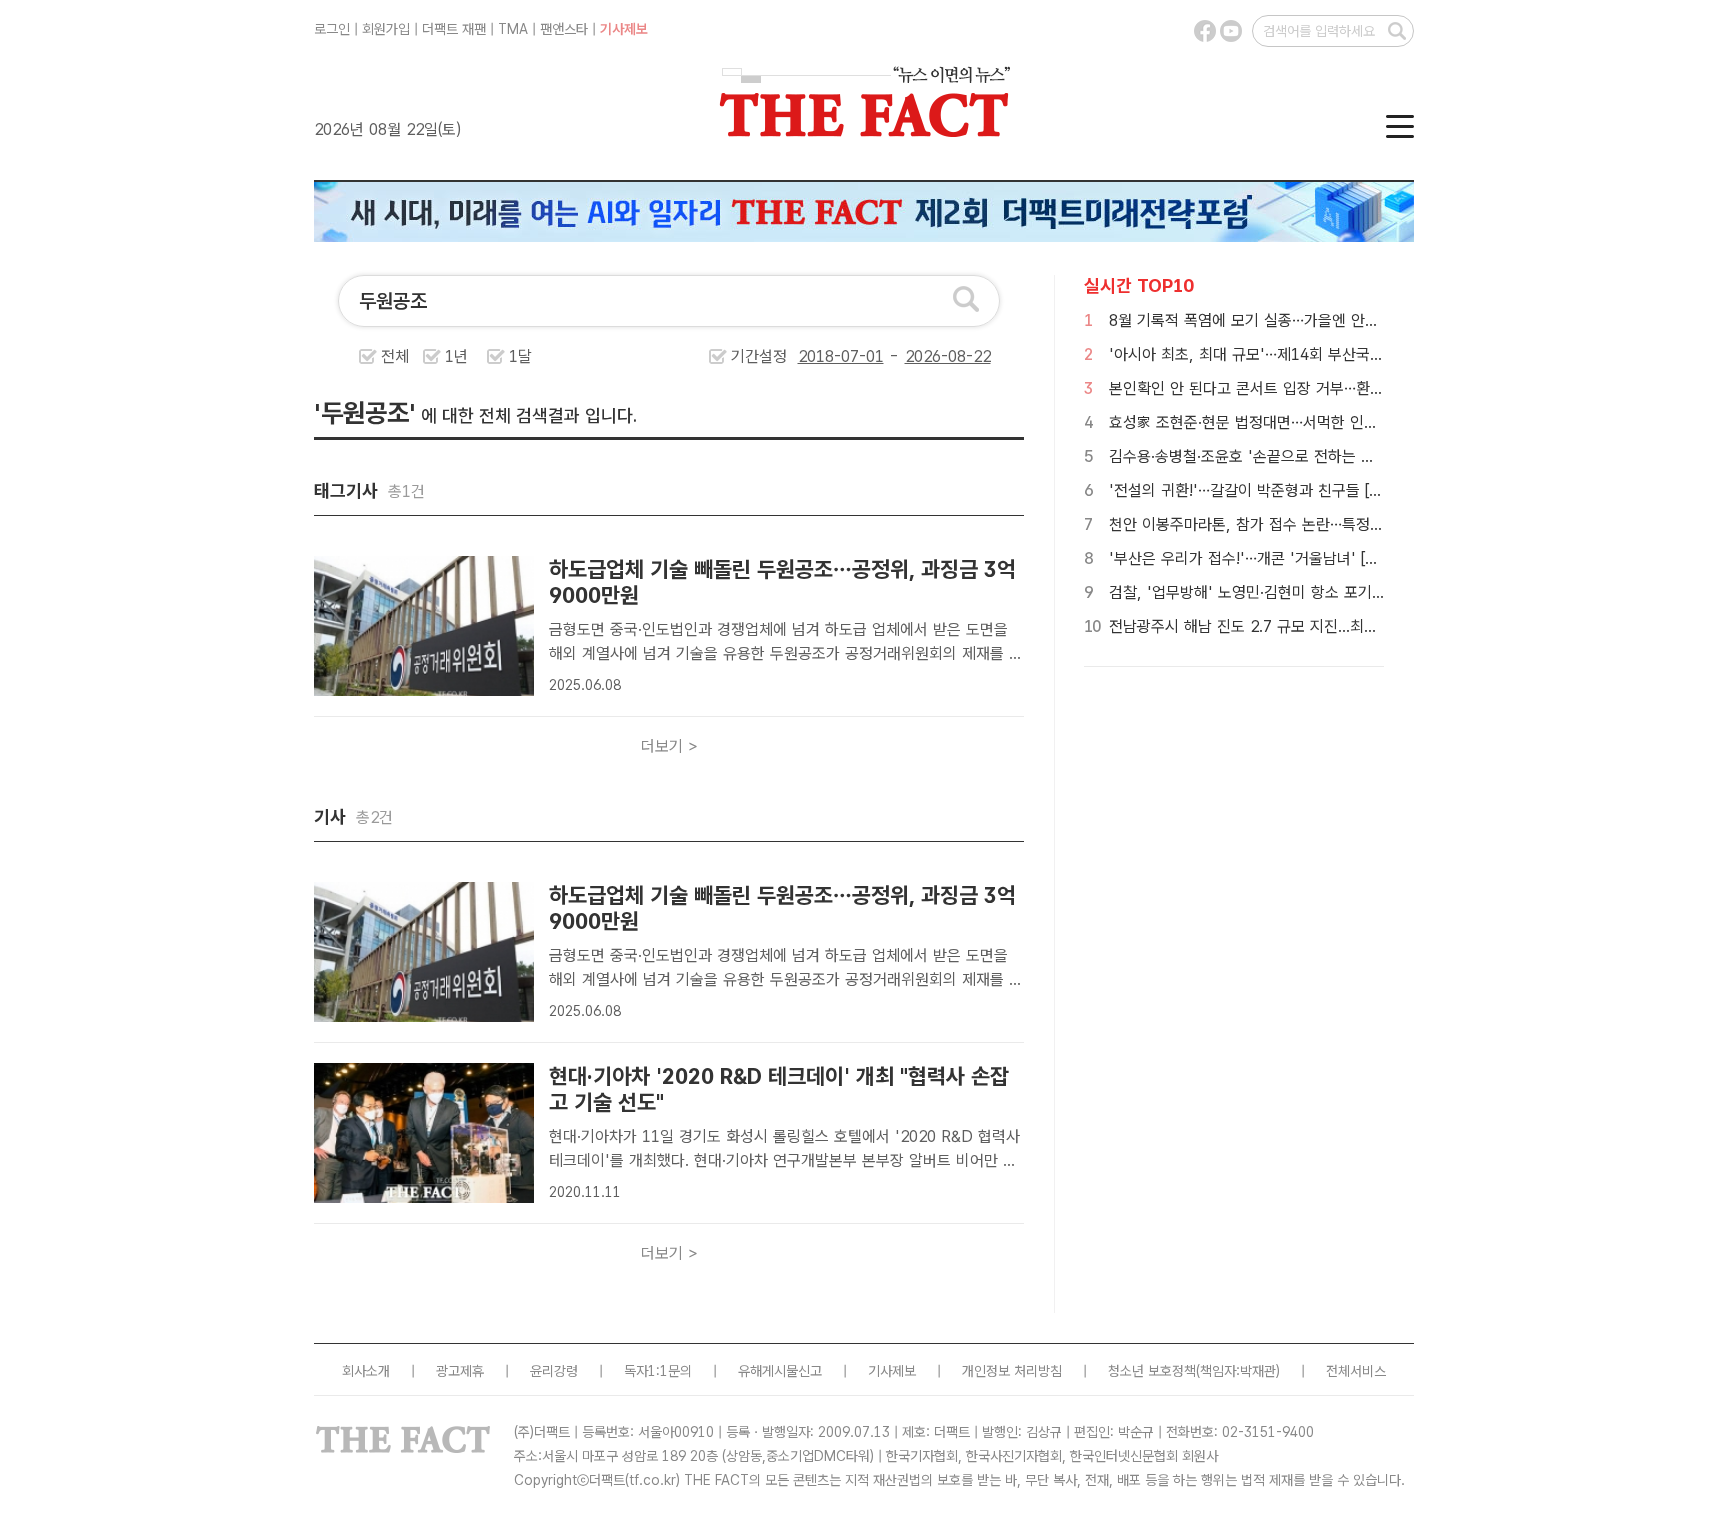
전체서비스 (1356, 1371)
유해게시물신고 (780, 1371)
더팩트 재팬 (454, 29)
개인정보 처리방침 (1012, 1371)
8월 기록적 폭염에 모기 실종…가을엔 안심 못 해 (1263, 320)
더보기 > (669, 746)
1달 (520, 356)
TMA (513, 29)
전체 (395, 356)
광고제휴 (460, 1371)
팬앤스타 (564, 29)
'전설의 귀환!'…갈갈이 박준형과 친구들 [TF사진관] (1272, 490)
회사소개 (366, 1371)
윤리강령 (554, 1371)
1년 (456, 356)
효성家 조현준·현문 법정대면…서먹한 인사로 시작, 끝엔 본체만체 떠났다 (1340, 422)
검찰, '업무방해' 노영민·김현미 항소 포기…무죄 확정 (1277, 592)
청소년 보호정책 (1152, 1371)
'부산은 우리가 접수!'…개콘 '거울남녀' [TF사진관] (1270, 558)
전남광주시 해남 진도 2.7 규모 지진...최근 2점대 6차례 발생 (1302, 626)
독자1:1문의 (658, 1371)
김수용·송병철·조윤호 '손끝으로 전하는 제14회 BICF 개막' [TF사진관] (1336, 456)
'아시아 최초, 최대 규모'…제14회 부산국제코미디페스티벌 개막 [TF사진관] (1350, 354)
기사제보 (624, 29)
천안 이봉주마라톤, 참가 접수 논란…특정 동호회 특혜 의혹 (1296, 524)
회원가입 (386, 29)
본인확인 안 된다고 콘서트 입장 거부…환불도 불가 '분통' (1291, 388)
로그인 (332, 29)
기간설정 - (817, 356)
